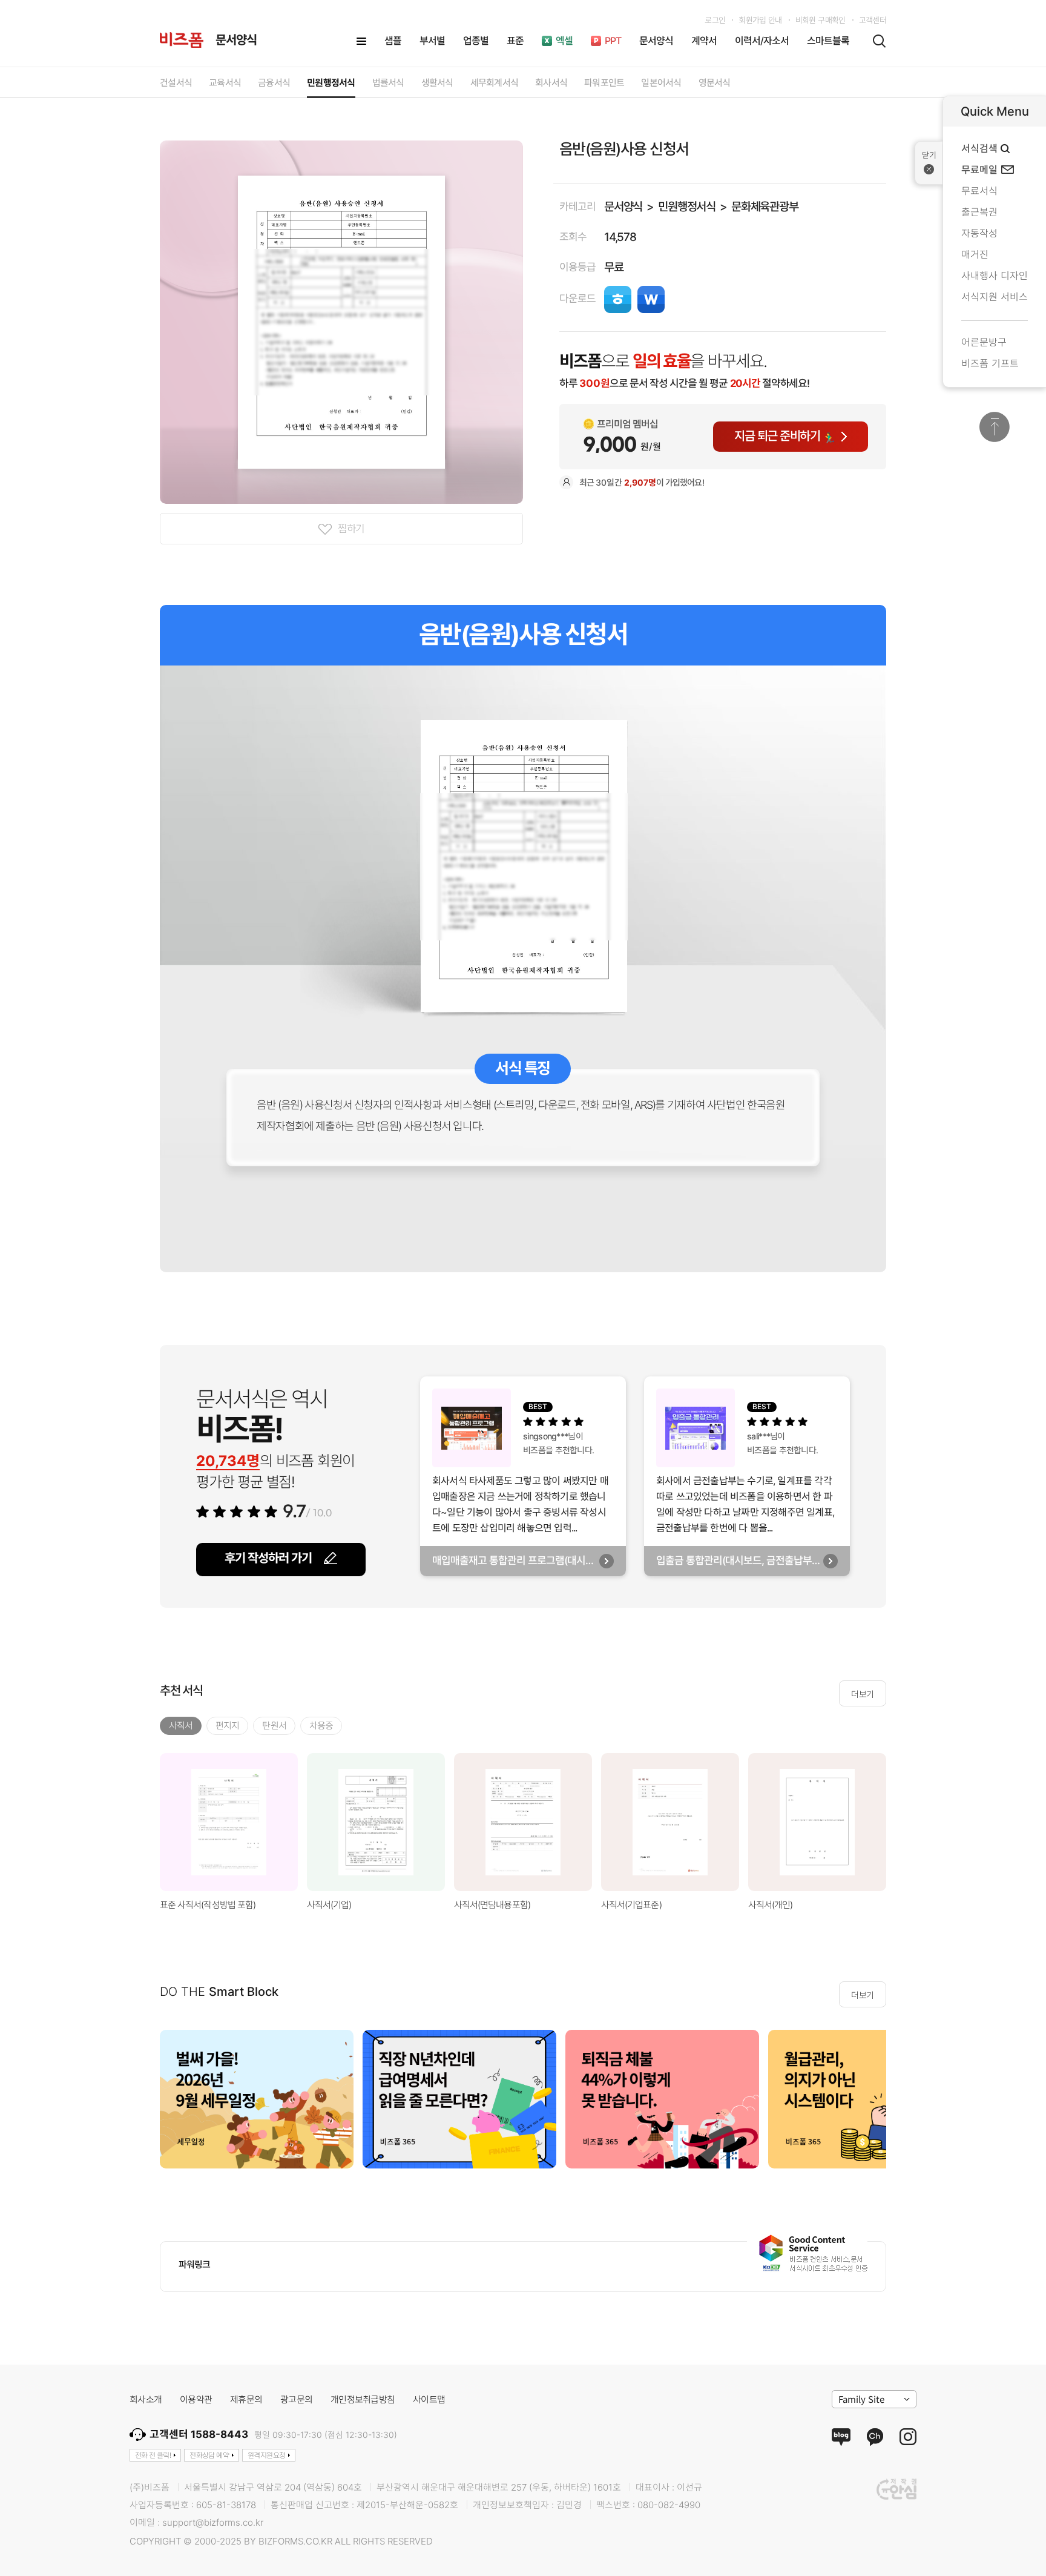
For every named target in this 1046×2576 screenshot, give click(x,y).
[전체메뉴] (361, 41)
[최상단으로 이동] (995, 427)
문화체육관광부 (765, 207)
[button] (901, 1822)
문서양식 (623, 207)
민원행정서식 (687, 207)
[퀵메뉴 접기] (929, 163)
